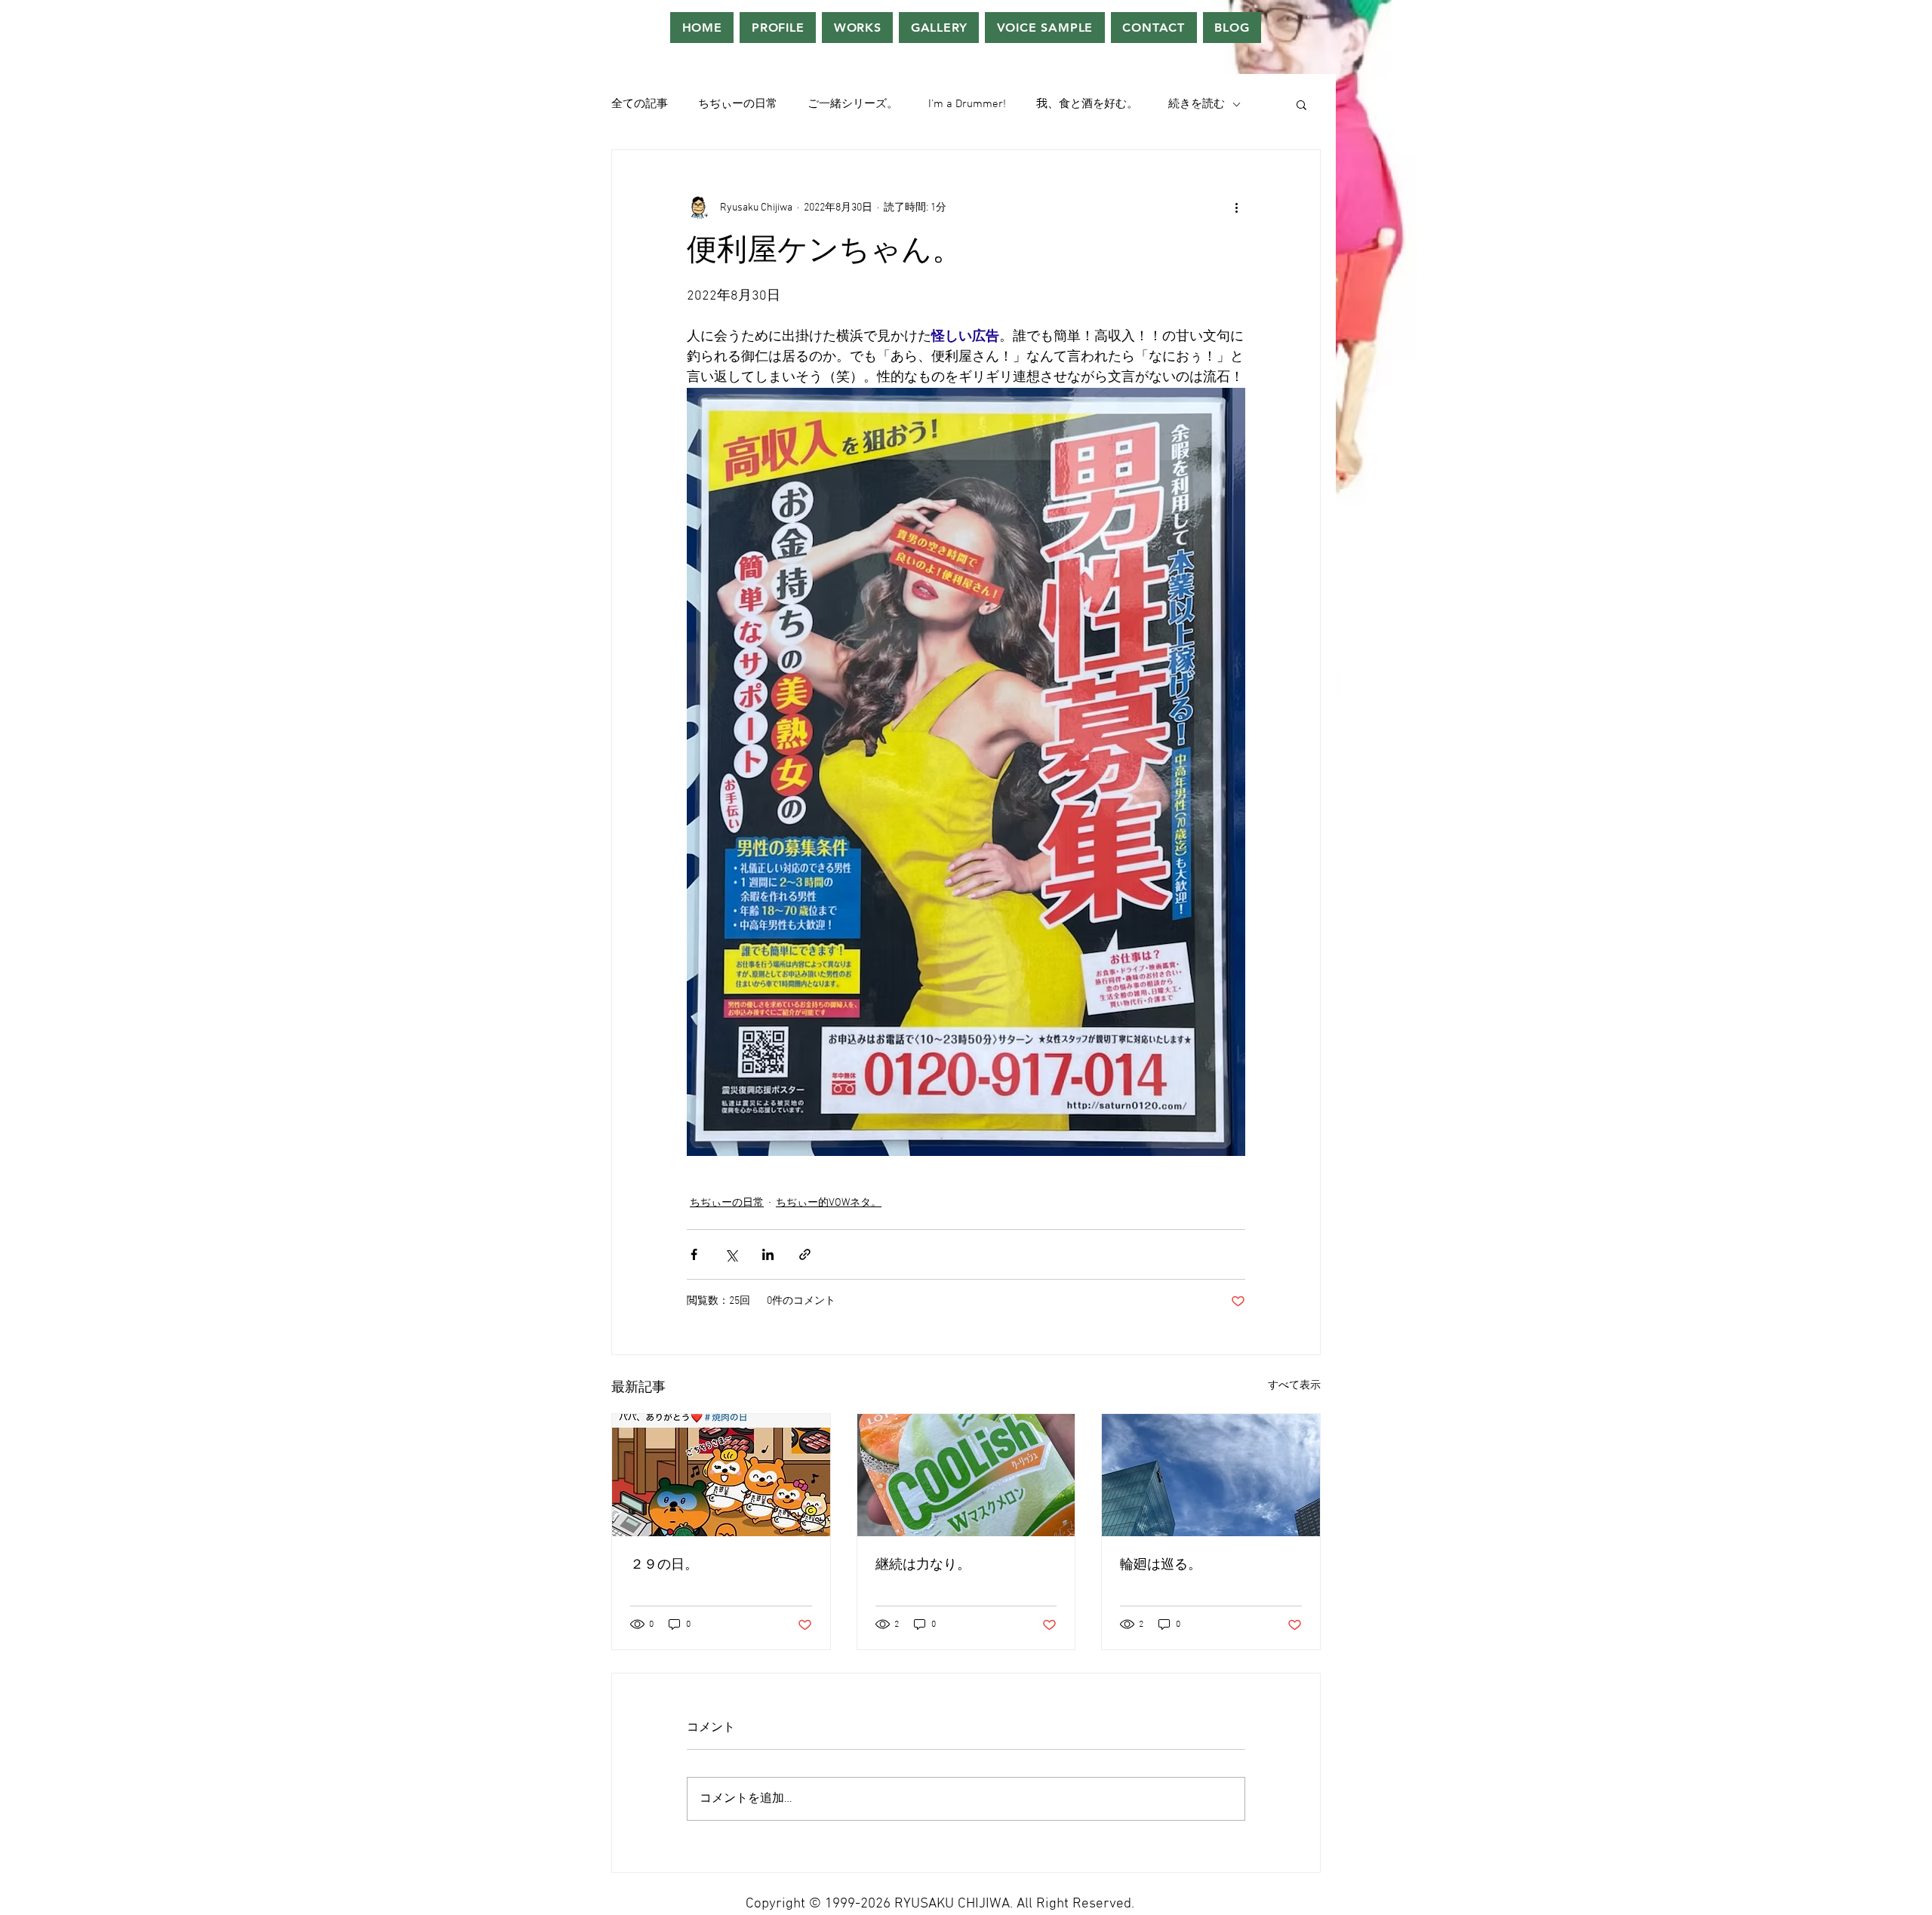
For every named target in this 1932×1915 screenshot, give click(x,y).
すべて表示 (1294, 1386)
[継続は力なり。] (966, 1475)
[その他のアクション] (1236, 207)
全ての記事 (640, 104)
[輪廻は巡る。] (1211, 1475)
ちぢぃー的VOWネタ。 (829, 1203)
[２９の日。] (721, 1475)
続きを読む (1197, 104)
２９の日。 (664, 1565)
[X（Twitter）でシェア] (731, 1254)
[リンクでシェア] (805, 1254)
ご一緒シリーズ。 (853, 104)
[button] (1301, 104)
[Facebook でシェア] (694, 1254)
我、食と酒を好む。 (1087, 104)
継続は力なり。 (923, 1565)
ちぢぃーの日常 (738, 104)
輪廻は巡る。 (1161, 1565)
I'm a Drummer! (967, 104)
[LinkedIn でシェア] (768, 1254)
